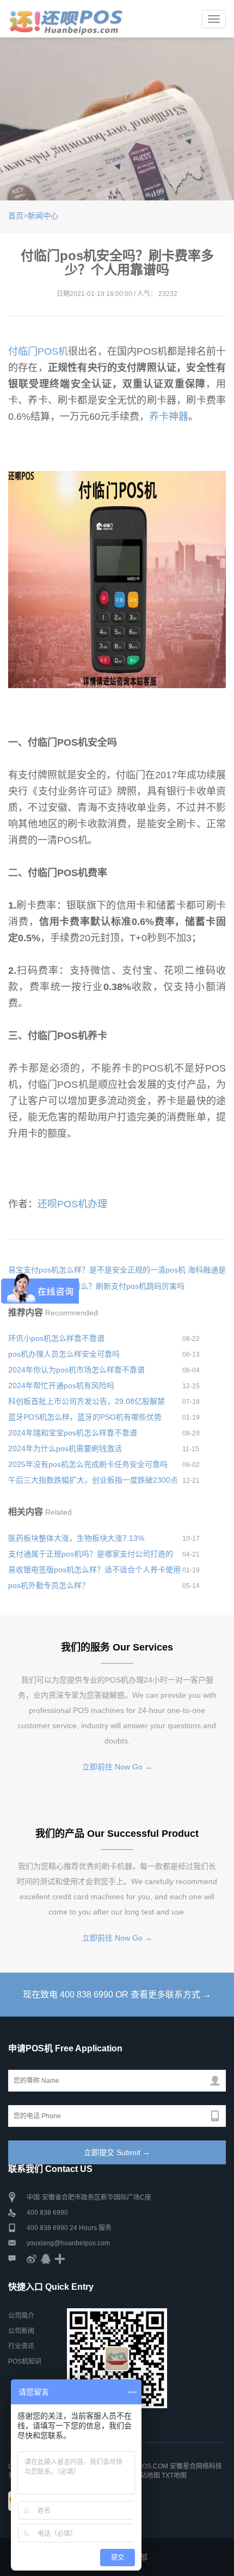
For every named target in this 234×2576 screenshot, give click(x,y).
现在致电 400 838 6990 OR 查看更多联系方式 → (117, 1995)
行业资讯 (21, 2346)
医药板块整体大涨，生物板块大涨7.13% (76, 1538)
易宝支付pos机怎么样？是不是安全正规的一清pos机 (97, 1270)
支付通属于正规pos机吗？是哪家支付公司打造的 (91, 1554)
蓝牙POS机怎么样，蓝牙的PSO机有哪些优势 (85, 1417)
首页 (16, 216)
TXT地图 (174, 2476)
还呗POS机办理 (72, 1204)
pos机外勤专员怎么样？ (49, 1585)
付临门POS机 (38, 351)
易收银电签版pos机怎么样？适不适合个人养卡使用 (94, 1570)
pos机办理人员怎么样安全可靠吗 (64, 1354)
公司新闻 (21, 2331)
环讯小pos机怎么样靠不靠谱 (56, 1338)
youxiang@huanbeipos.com (68, 2243)
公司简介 (21, 2316)
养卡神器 (169, 417)
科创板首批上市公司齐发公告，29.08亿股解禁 (87, 1401)
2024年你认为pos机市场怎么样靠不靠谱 (76, 1370)
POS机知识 (25, 2361)
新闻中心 (43, 216)
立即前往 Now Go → (117, 1767)
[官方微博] (32, 2258)
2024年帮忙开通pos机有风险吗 (61, 1385)
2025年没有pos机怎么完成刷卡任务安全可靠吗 (88, 1464)
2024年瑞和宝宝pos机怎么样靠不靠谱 (73, 1433)
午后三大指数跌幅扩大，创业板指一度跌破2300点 (93, 1480)
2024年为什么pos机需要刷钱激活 (65, 1448)
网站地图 (147, 2476)
